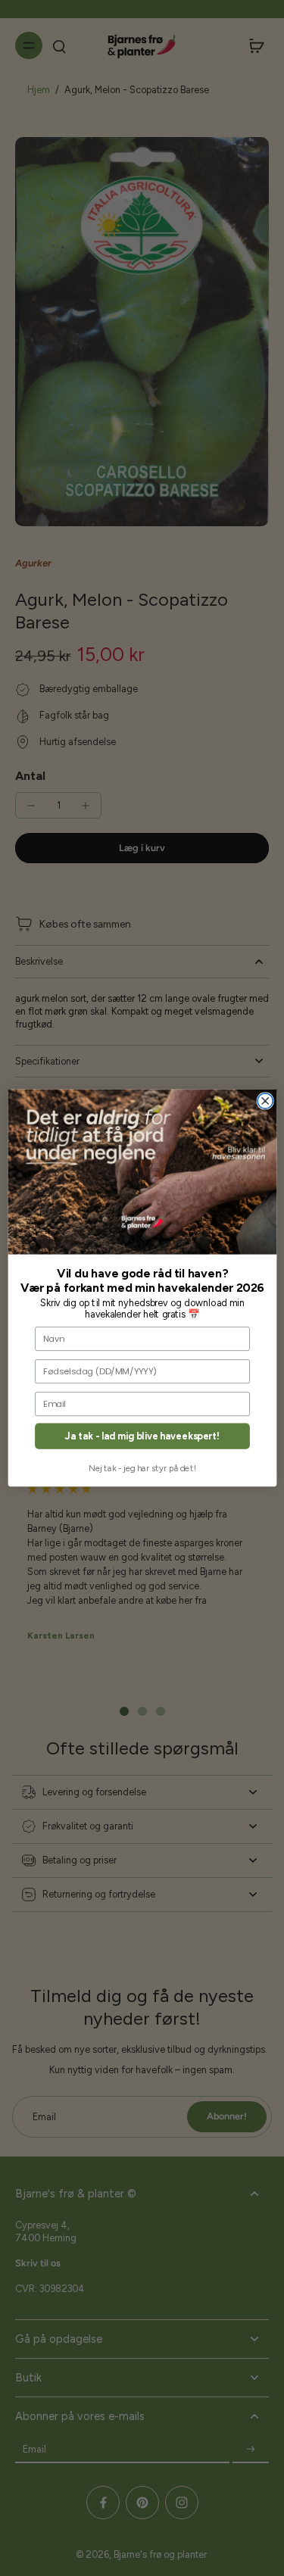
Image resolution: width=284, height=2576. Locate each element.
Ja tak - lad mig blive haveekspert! (142, 1436)
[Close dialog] (265, 1101)
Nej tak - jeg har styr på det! (142, 1468)
